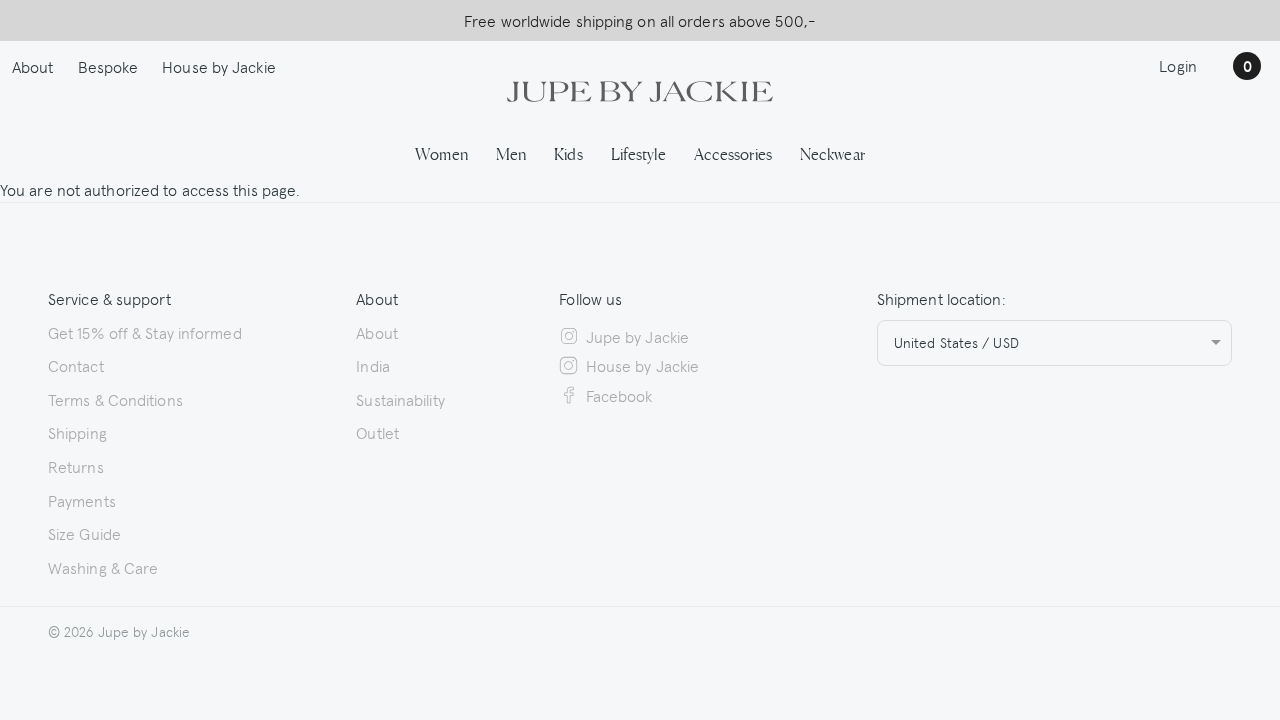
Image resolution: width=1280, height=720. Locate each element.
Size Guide (84, 533)
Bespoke (108, 66)
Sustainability (400, 399)
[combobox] (1054, 343)
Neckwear (832, 153)
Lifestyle (638, 153)
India (373, 365)
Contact (76, 365)
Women (441, 153)
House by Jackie (219, 66)
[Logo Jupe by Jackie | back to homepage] (640, 89)
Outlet (377, 432)
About (33, 66)
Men (511, 153)
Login (1178, 65)
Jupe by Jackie (637, 336)
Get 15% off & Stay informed (145, 332)
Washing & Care (103, 567)
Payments (82, 500)
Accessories (733, 153)
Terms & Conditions (115, 399)
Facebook (619, 395)
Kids (568, 153)
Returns (76, 466)
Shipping (77, 432)
